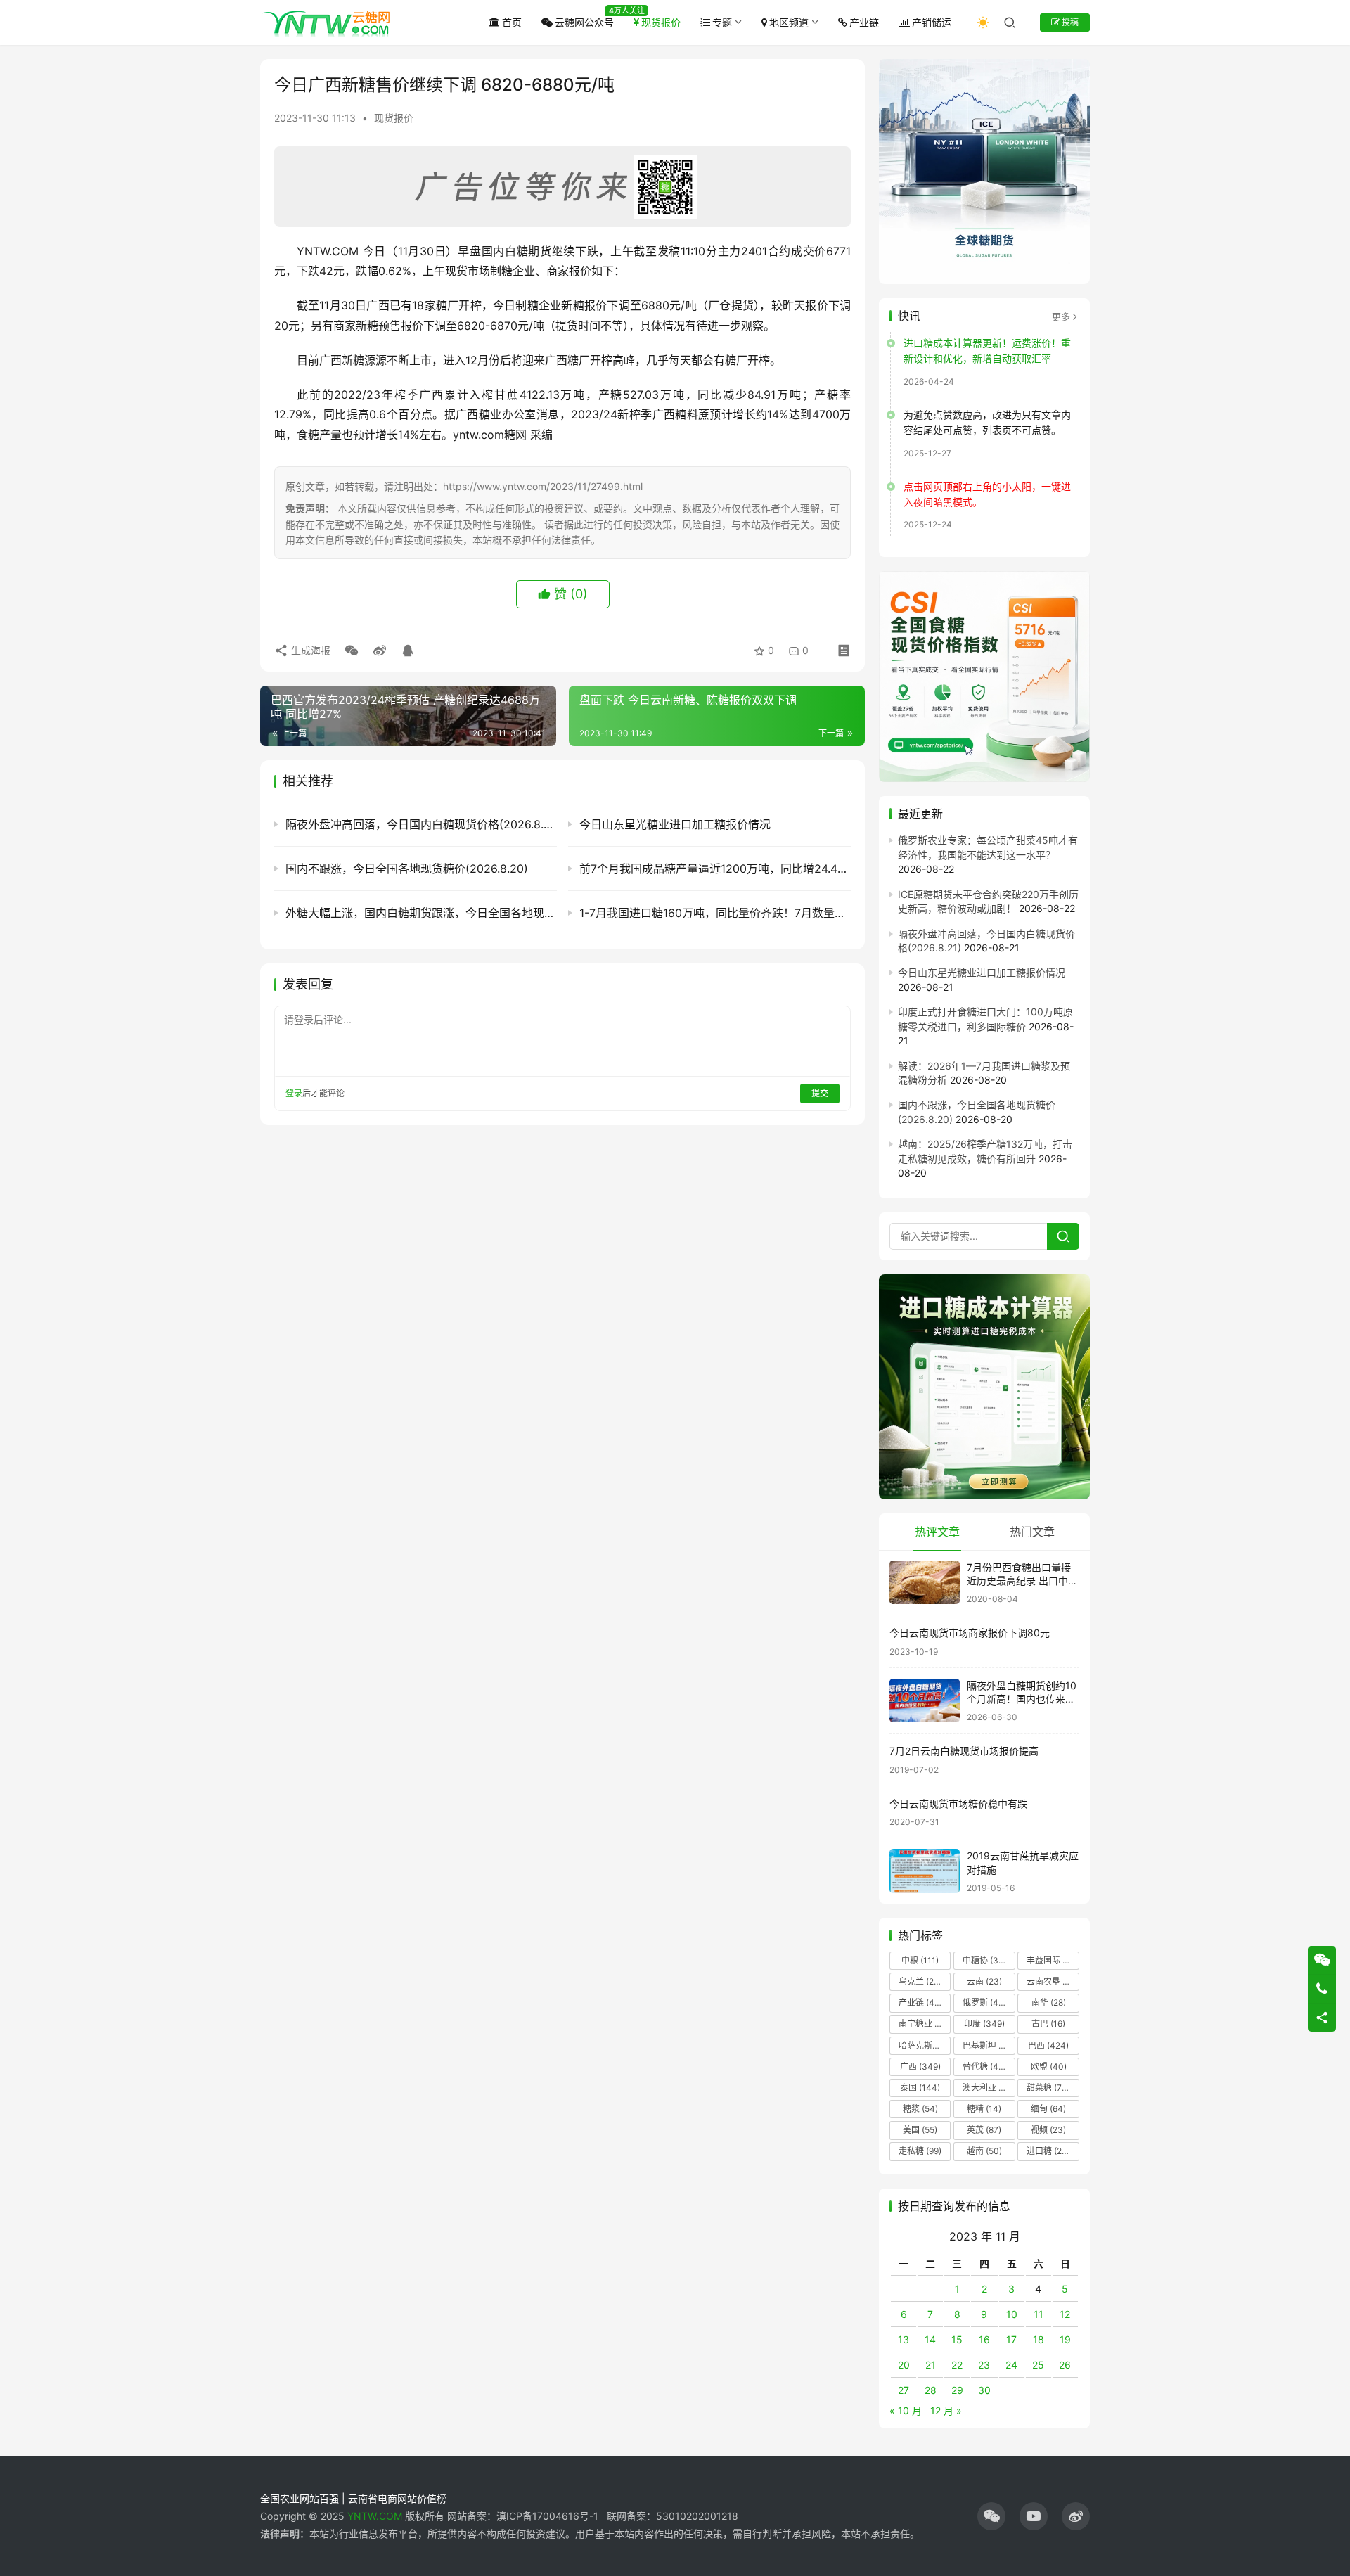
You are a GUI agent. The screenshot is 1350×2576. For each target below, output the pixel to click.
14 (930, 2339)
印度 (984, 2024)
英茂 (984, 2130)
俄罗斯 (984, 2003)
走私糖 (920, 2151)
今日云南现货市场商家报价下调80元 (970, 1633)
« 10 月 (906, 2410)
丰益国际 (1052, 1960)
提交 (820, 1093)
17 (1011, 2339)
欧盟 (1049, 2066)
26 (1065, 2365)
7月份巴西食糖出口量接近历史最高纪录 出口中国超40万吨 (1022, 1581)
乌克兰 (920, 1981)
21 (931, 2365)
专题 (722, 22)
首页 (512, 22)
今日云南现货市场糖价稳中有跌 (958, 1803)
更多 (1061, 316)
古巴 (1048, 2024)
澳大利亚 (988, 2088)
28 (931, 2390)
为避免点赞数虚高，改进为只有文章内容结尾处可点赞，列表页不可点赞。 (987, 422)
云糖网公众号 (584, 22)
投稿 (1069, 22)
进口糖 (1051, 2151)
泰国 (920, 2088)
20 (904, 2365)
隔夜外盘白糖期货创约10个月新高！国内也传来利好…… (1022, 1699)
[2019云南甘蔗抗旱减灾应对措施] (925, 1871)
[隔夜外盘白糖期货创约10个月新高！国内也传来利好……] (925, 1701)
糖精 (984, 2109)
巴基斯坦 (988, 2045)
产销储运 (932, 22)
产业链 (864, 22)
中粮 (920, 1960)
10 (1012, 2314)
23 (984, 2365)
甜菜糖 (1048, 2088)
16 (984, 2339)
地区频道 (789, 22)
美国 (920, 2130)
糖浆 (920, 2109)
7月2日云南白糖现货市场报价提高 (964, 1751)
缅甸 (1048, 2109)
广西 (920, 2066)
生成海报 (309, 650)
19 (1065, 2339)
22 (957, 2365)
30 (984, 2390)
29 (957, 2390)
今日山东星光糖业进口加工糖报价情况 (982, 972)
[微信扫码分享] (352, 651)
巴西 (1048, 2045)
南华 (1049, 2003)
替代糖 (984, 2066)
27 (904, 2390)
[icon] (991, 2516)
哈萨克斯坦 (925, 2045)
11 (1039, 2314)
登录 (294, 1093)
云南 (984, 1981)
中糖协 (984, 1960)
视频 (1048, 2130)
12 (1065, 2314)
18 (1039, 2339)
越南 (984, 2151)
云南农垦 (1052, 1981)
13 (904, 2339)
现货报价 (661, 22)
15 (957, 2339)
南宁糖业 (924, 2024)
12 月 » (946, 2410)
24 (1011, 2365)
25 (1038, 2365)
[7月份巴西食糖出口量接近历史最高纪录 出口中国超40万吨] (925, 1583)
